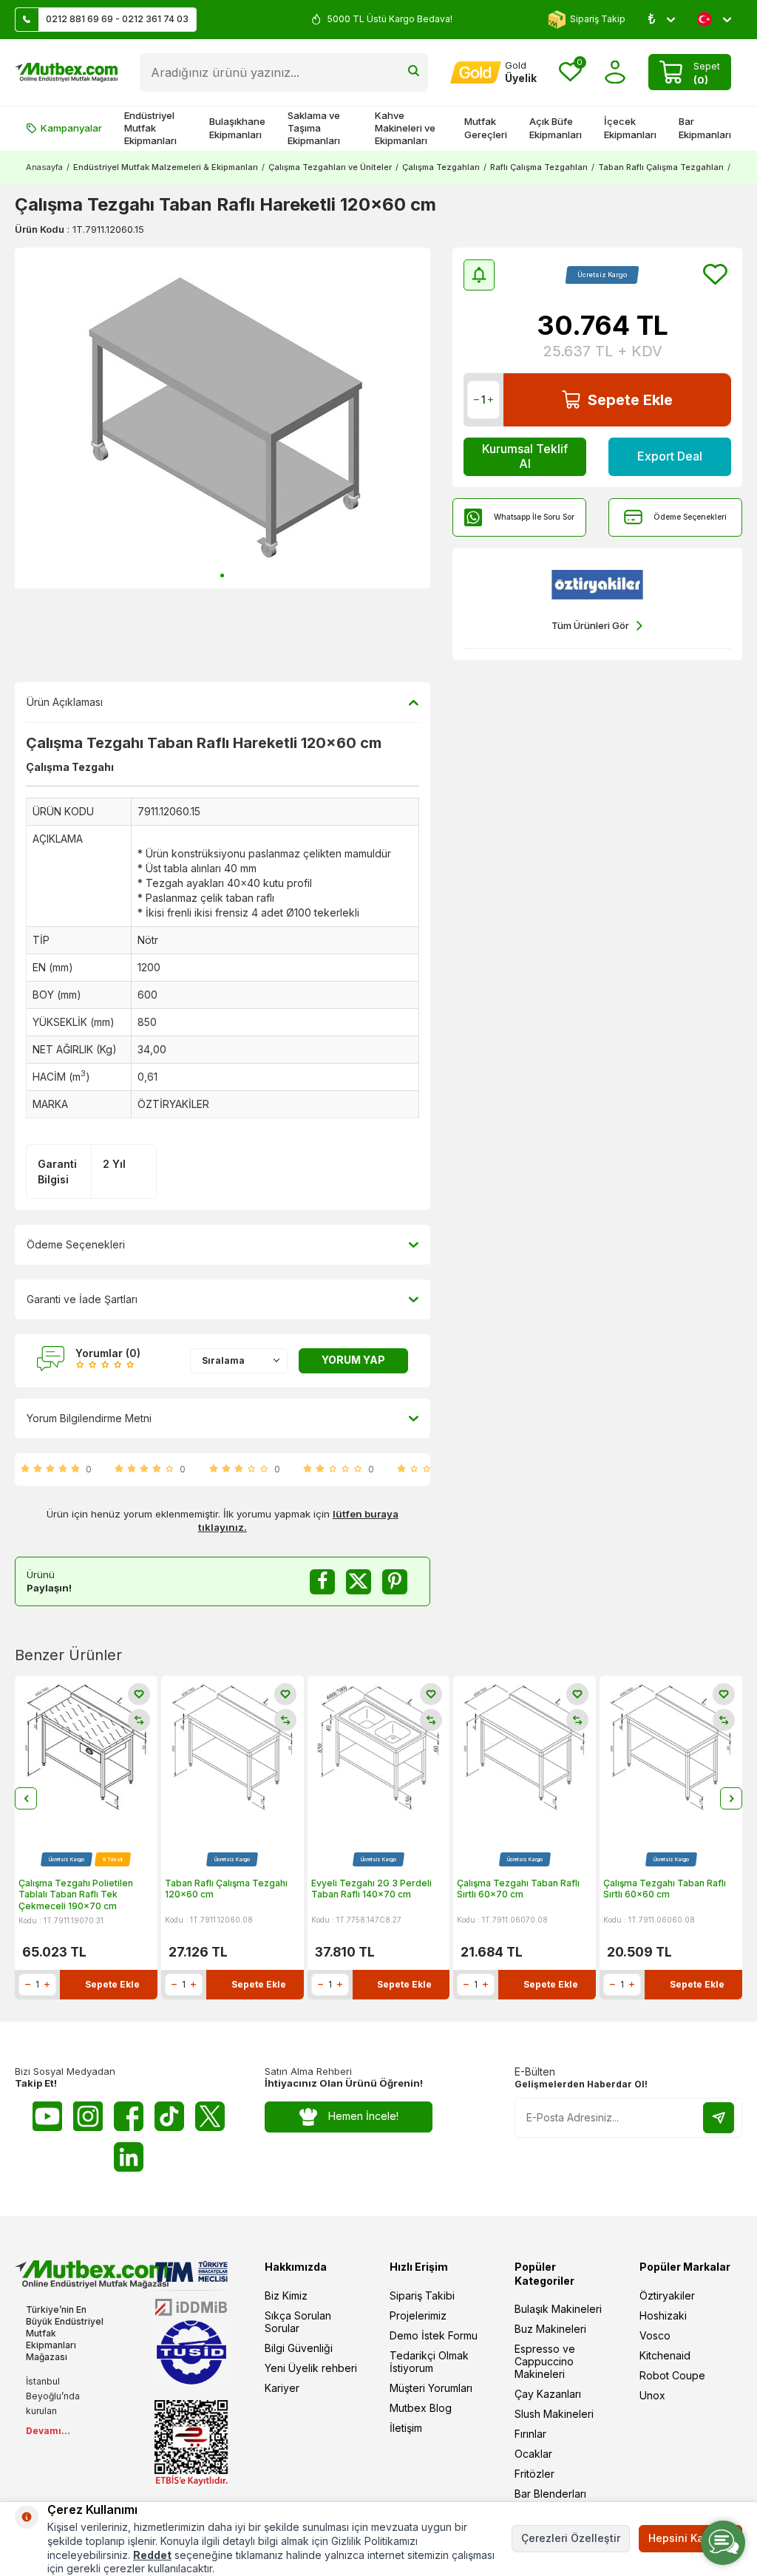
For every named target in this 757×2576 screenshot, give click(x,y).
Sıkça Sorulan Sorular (298, 2322)
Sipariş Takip (598, 19)
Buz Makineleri (550, 2329)
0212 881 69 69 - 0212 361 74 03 (117, 19)
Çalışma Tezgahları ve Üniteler (330, 167)
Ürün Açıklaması (65, 702)
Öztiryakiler (667, 2295)
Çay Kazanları (548, 2394)
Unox (652, 2395)
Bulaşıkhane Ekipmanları (237, 128)
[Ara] (414, 72)
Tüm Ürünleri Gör (590, 625)
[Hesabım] (615, 72)
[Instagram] (88, 2116)
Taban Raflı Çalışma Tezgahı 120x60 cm (226, 1889)
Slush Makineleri (554, 2414)
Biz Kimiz (286, 2295)
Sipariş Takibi (422, 2295)
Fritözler (534, 2474)
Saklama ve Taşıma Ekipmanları (314, 128)
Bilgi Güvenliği (299, 2348)
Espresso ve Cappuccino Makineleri (545, 2361)
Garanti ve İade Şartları (82, 1299)
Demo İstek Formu (434, 2335)
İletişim (406, 2428)
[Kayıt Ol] (719, 2118)
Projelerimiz (418, 2315)
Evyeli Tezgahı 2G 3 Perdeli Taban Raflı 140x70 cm (371, 1889)
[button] (222, 575)
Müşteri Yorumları (431, 2388)
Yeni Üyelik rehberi (311, 2368)
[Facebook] (129, 2116)
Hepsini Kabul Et (690, 2538)
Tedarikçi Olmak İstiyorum (429, 2362)
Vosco (655, 2335)
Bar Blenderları (550, 2494)
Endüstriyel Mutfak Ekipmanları (150, 128)
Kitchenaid (665, 2355)
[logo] (66, 72)
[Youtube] (47, 2116)
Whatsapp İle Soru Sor (534, 517)
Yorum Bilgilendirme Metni (89, 1418)
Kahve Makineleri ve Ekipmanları (405, 128)
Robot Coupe (672, 2375)
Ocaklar (533, 2454)
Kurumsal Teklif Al (525, 456)
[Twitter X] (210, 2116)
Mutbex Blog (421, 2408)
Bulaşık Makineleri (558, 2309)
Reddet (152, 2555)
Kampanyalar (71, 128)
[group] (223, 418)
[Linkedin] (129, 2157)
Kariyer (282, 2388)
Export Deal (670, 456)
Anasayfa (44, 167)
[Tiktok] (169, 2116)
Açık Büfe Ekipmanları (556, 128)
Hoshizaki (663, 2315)
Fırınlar (530, 2434)
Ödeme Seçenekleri (690, 517)
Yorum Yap (353, 1360)
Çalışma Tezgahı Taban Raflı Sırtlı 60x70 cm (518, 1889)
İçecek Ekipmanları (630, 128)
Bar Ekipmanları (705, 128)
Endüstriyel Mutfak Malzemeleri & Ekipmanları (166, 167)
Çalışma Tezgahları (441, 167)
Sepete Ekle (630, 400)
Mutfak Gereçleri (486, 128)
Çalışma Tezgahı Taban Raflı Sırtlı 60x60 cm (665, 1889)
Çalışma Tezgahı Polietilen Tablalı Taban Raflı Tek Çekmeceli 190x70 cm (76, 1894)
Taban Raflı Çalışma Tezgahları (661, 167)
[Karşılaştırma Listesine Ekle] (139, 1720)
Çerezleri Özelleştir (571, 2538)
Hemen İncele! (363, 2116)
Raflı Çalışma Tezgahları (539, 167)
